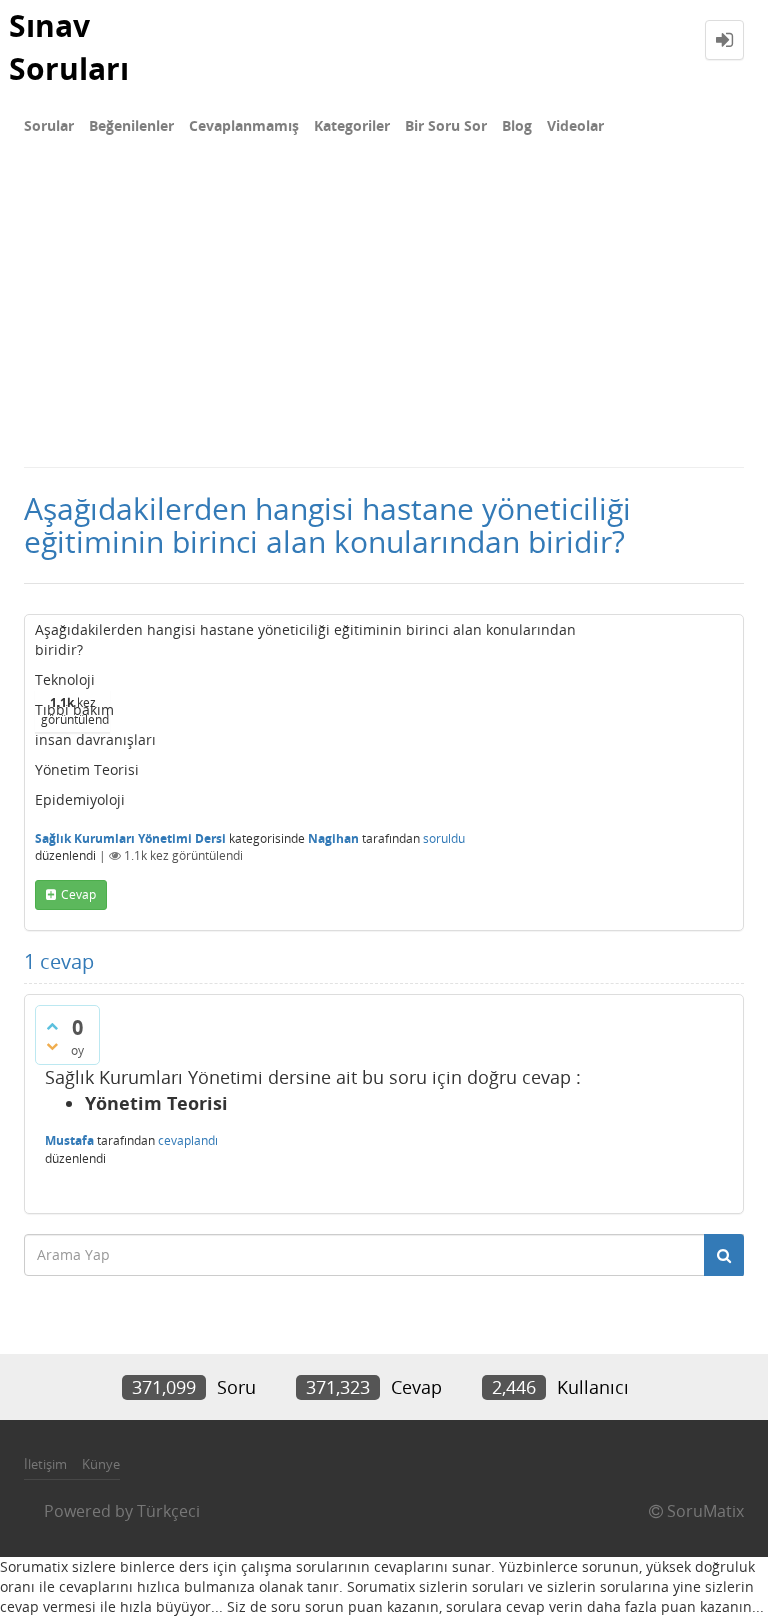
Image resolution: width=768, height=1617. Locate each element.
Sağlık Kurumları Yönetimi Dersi (130, 838)
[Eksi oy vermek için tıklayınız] (52, 1046)
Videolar (575, 125)
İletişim (45, 1464)
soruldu (444, 838)
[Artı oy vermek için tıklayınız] (52, 1026)
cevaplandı (188, 1140)
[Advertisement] (384, 316)
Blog (517, 125)
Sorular (49, 125)
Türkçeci (168, 1511)
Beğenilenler (131, 125)
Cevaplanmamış (244, 125)
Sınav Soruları (69, 47)
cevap (78, 894)
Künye (101, 1464)
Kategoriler (352, 125)
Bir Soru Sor (446, 125)
